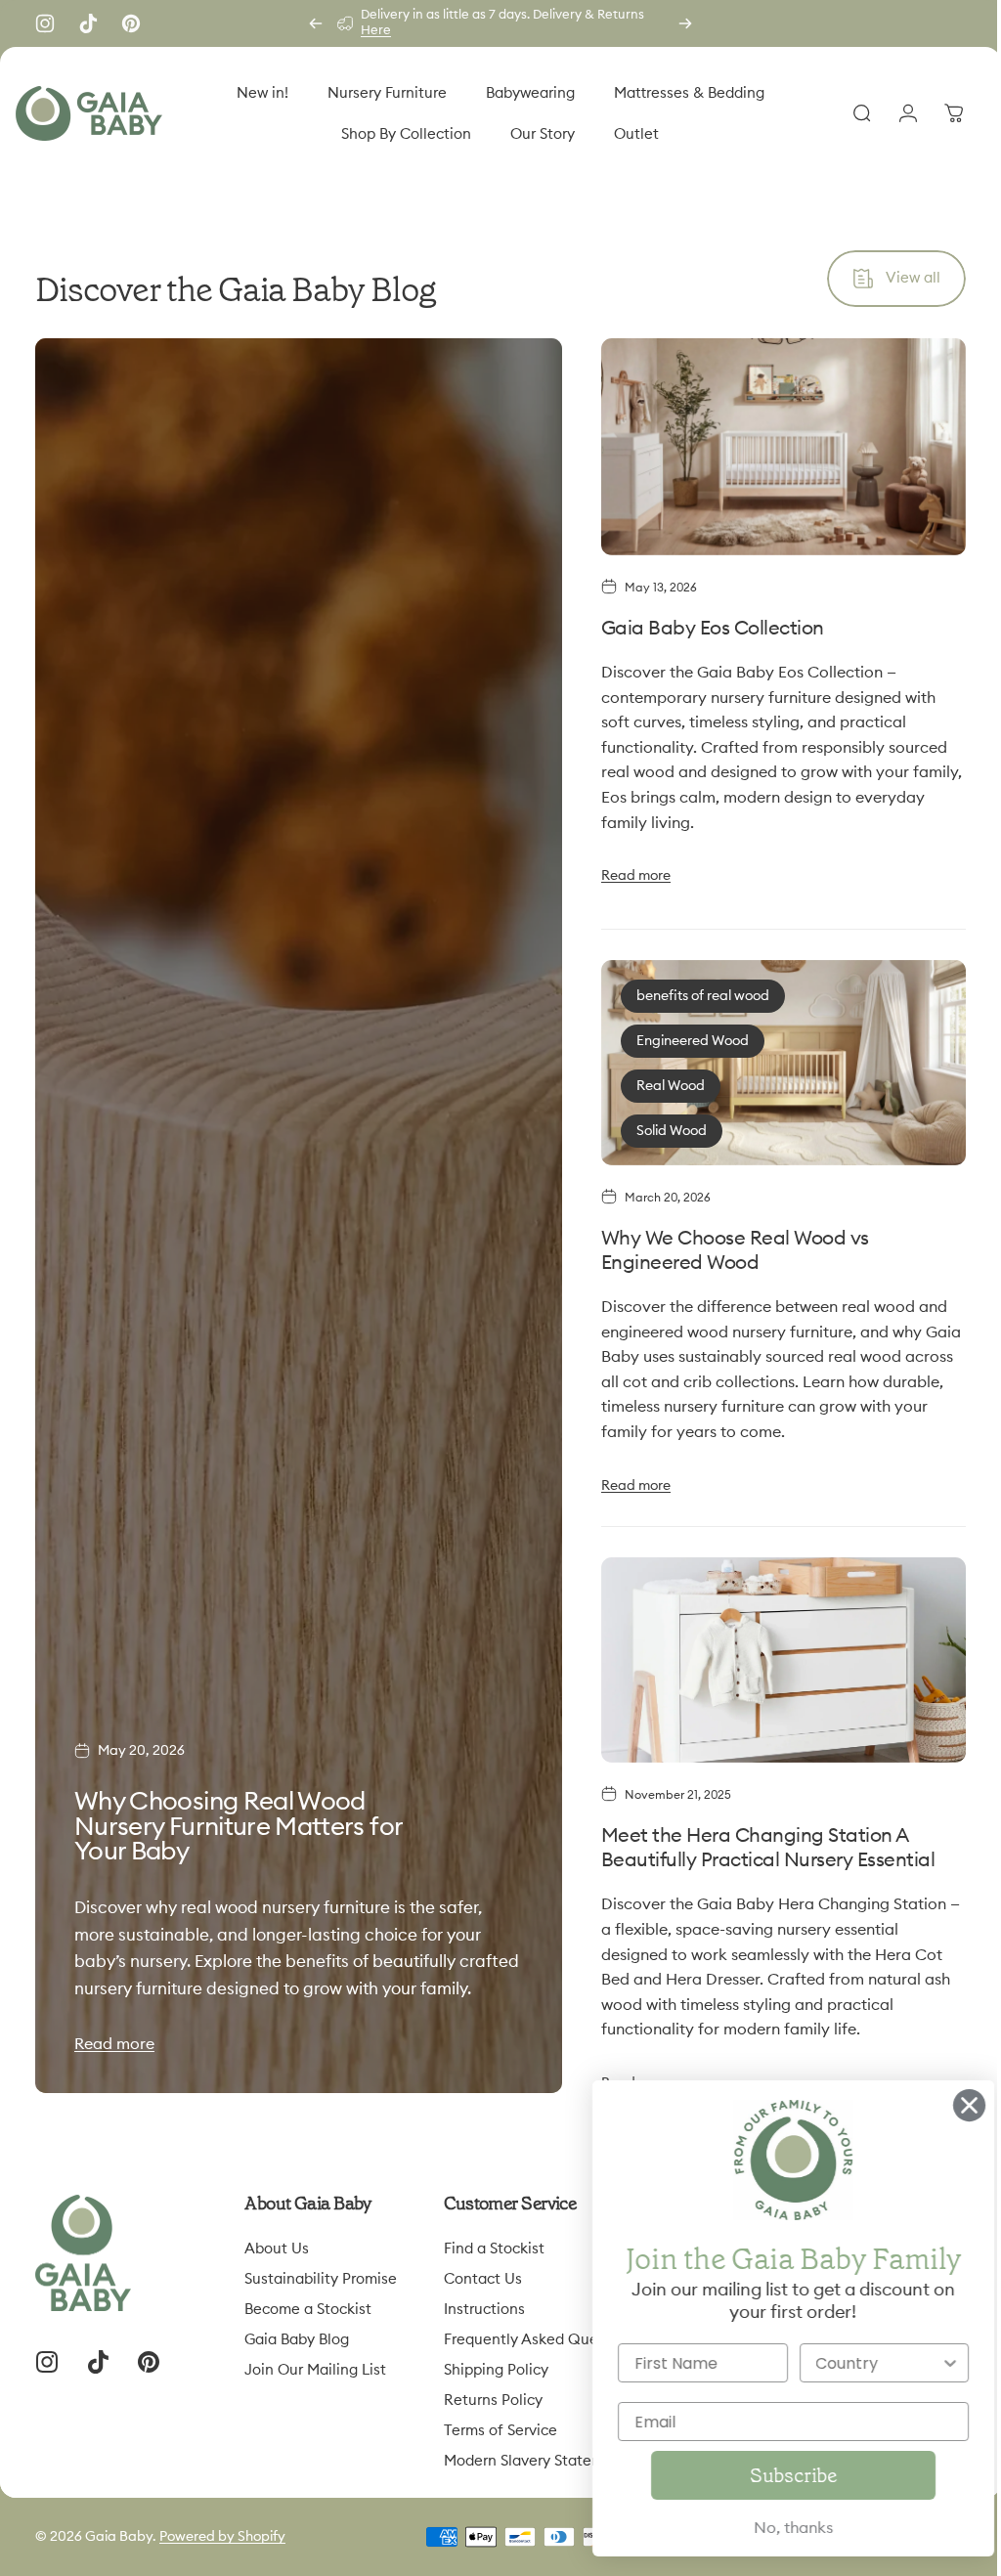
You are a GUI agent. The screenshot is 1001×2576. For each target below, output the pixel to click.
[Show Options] (923, 2363)
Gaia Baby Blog (297, 2329)
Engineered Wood (684, 1037)
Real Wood (662, 1082)
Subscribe (766, 2475)
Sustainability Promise (321, 2269)
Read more (114, 2033)
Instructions (484, 2299)
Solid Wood (663, 1127)
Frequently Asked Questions (542, 2329)
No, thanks (766, 2528)
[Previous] (316, 23)
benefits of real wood (694, 992)
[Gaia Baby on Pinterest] (131, 23)
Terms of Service (500, 2420)
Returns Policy (493, 2390)
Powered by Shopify (222, 2526)
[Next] (685, 23)
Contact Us (483, 2269)
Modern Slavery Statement (536, 2450)
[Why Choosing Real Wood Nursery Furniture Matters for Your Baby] (294, 1210)
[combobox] (851, 2363)
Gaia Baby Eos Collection (704, 625)
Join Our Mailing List (315, 2359)
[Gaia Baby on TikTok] (88, 23)
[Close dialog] (942, 2105)
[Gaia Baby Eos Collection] (772, 445)
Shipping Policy (496, 2359)
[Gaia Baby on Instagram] (45, 23)
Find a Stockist (494, 2238)
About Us (277, 2238)
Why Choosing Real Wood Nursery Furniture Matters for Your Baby (239, 1790)
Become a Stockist (308, 2299)
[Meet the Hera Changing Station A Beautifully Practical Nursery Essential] (772, 1651)
